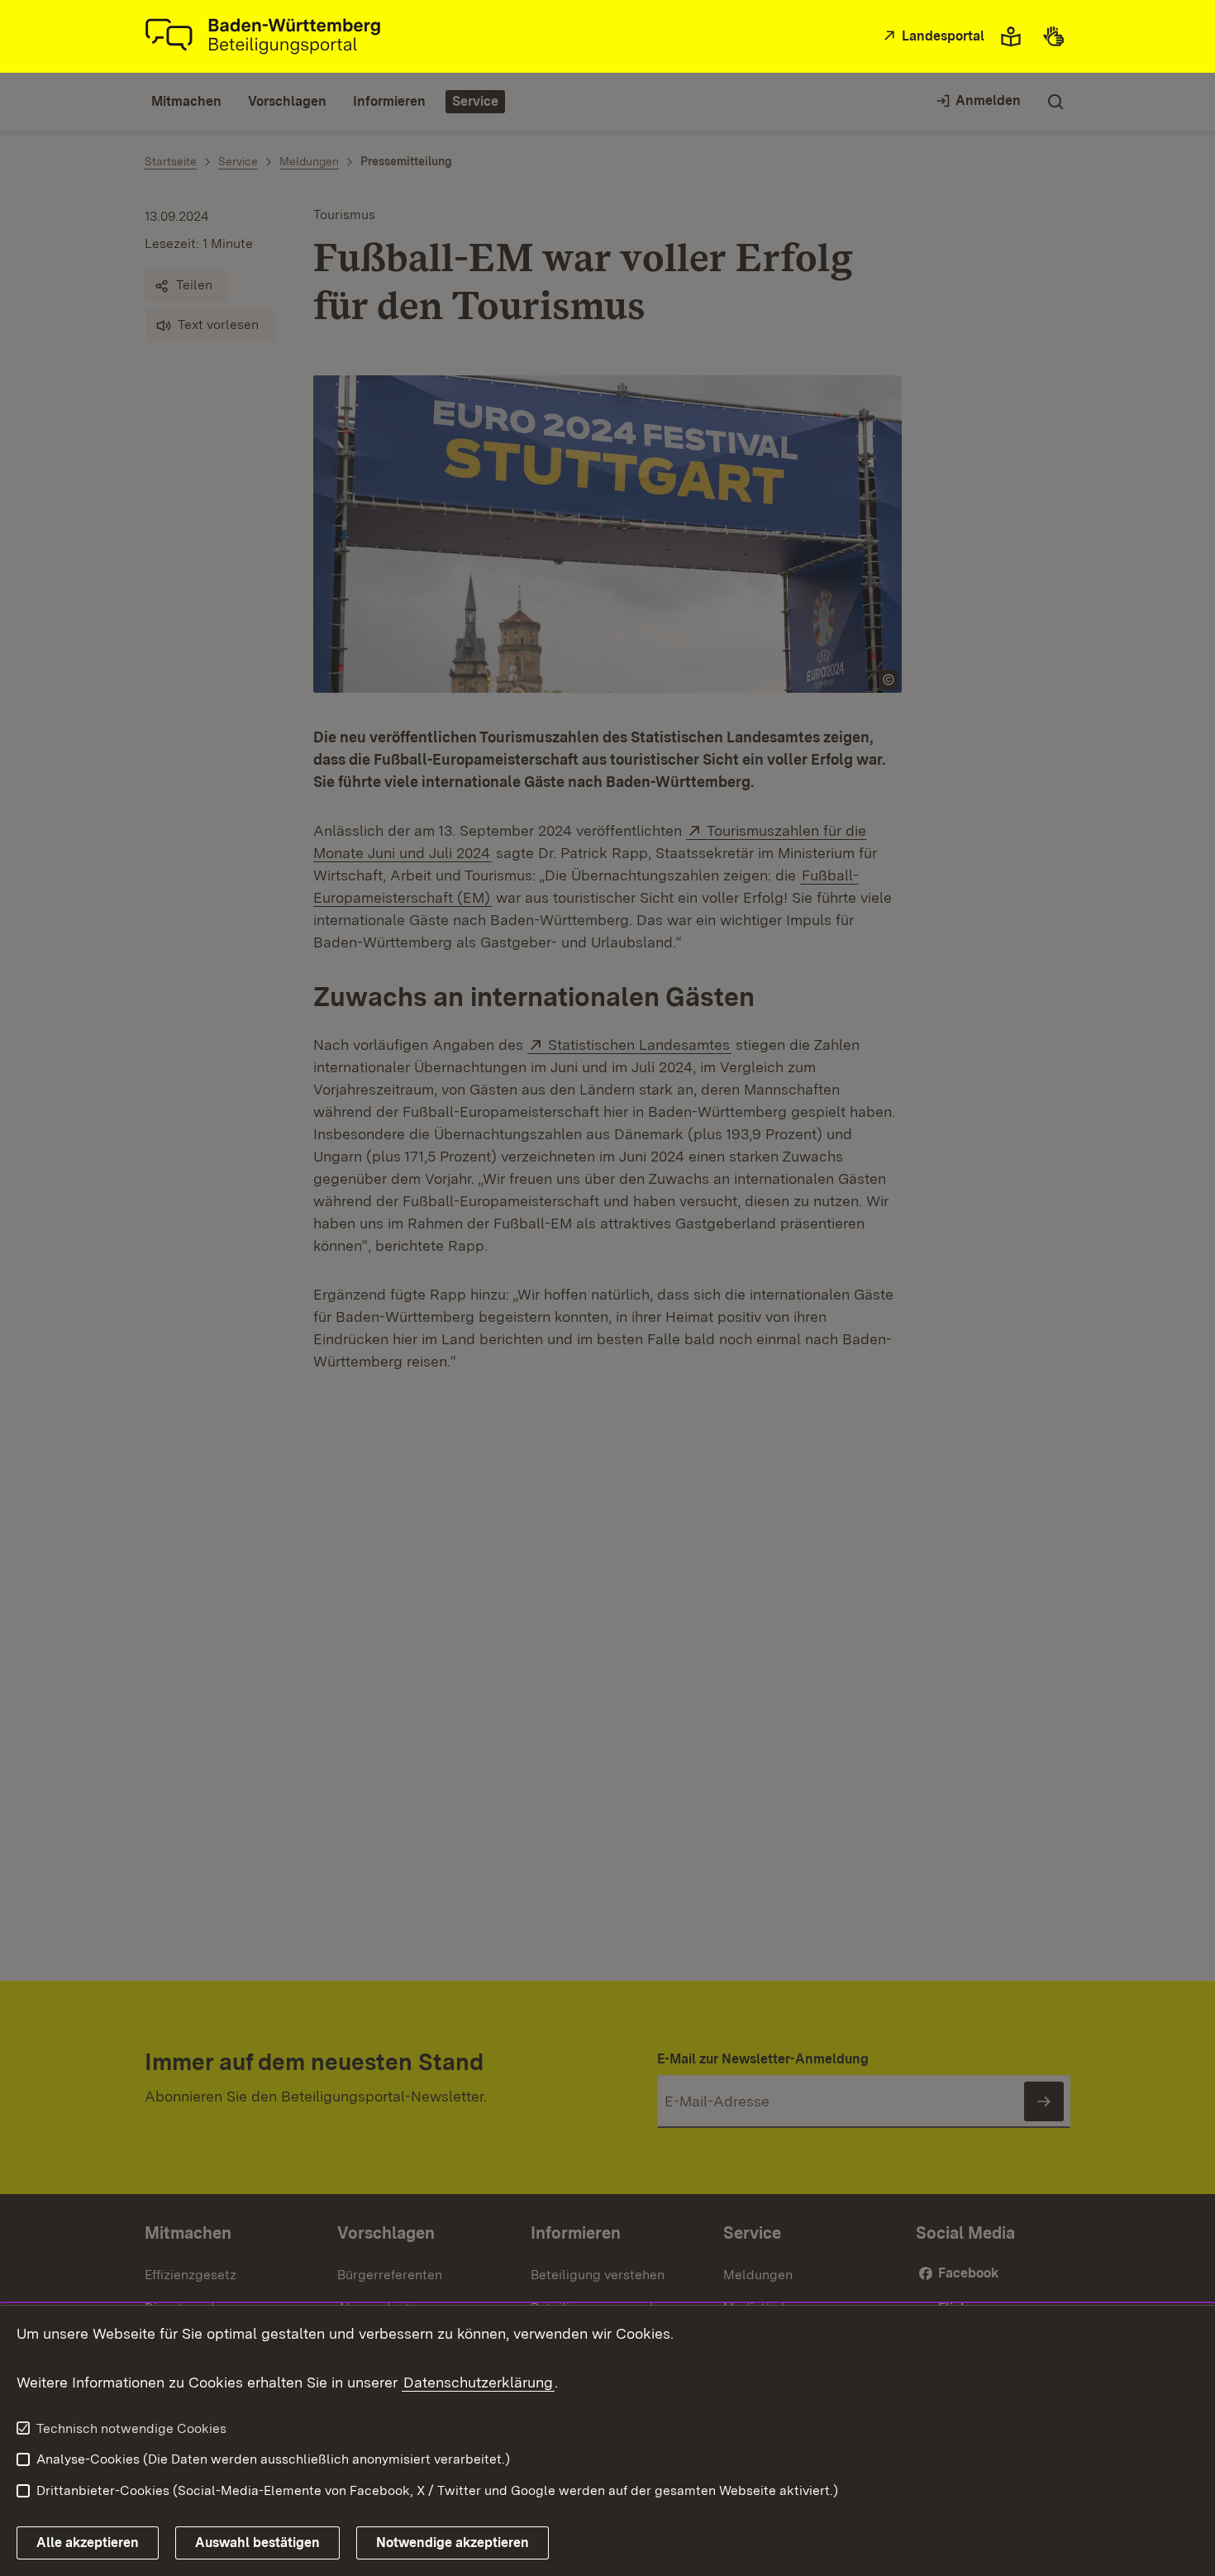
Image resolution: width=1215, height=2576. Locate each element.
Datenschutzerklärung (478, 2382)
